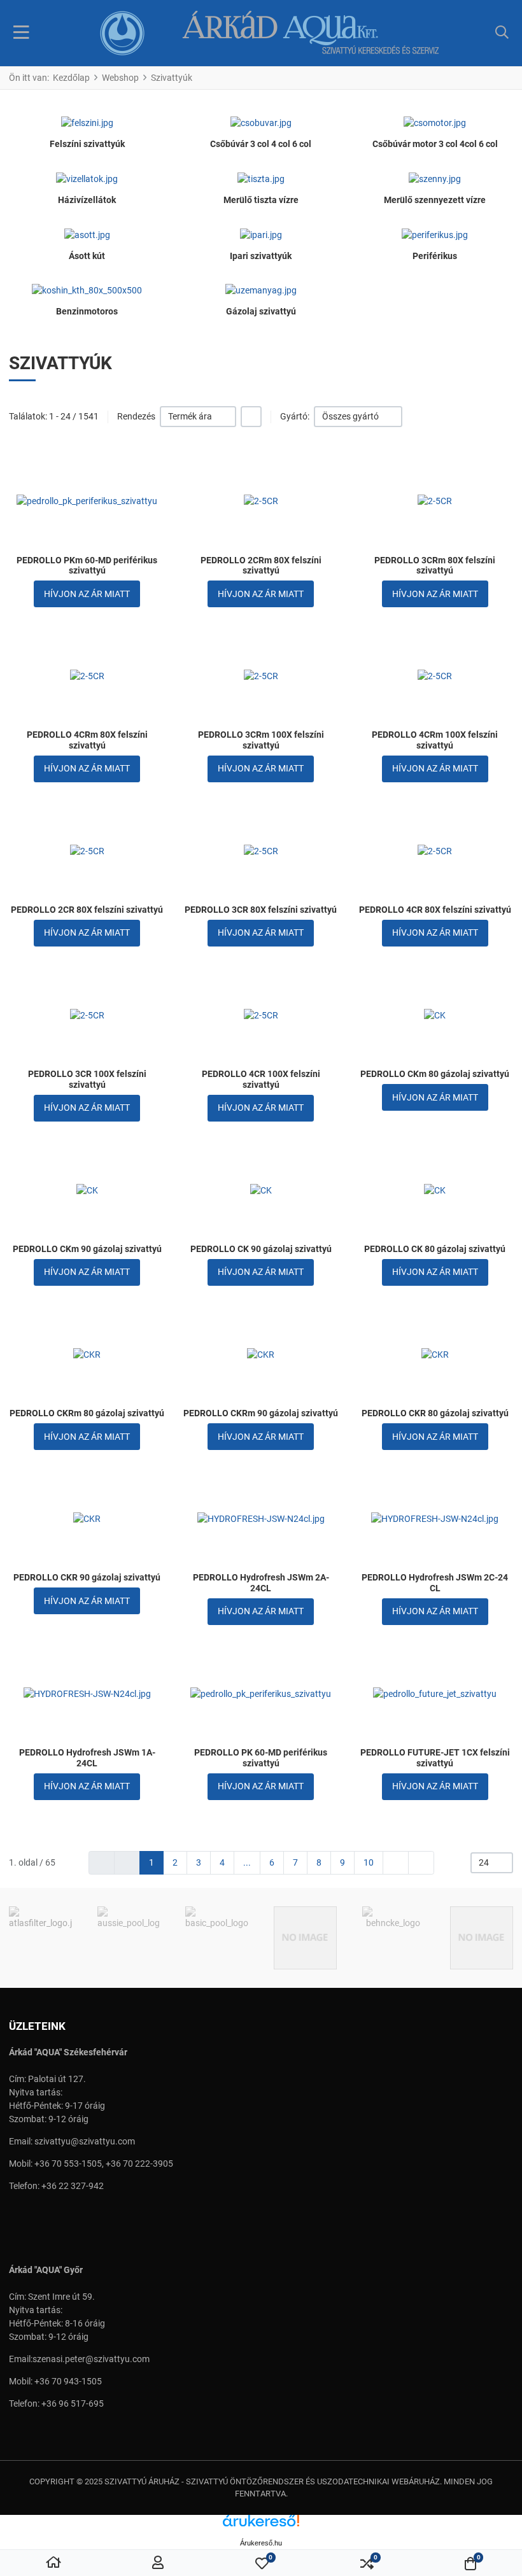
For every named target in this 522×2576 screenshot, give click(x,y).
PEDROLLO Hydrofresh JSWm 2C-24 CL (435, 1583)
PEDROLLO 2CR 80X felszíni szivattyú (87, 910)
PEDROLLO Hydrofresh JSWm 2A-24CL (261, 1583)
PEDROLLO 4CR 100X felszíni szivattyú (261, 1079)
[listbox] (198, 417)
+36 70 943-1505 (68, 2381)
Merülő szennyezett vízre (435, 200)
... (247, 1862)
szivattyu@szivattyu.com (85, 2141)
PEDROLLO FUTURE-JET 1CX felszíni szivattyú (435, 1758)
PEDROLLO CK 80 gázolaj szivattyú (435, 1249)
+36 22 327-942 (73, 2186)
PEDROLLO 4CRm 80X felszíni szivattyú (87, 740)
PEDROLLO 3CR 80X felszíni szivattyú (261, 910)
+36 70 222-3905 (139, 2164)
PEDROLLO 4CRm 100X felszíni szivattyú (435, 740)
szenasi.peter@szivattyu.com (91, 2359)
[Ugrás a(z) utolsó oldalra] (421, 1863)
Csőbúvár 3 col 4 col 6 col (261, 144)
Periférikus (435, 256)
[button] (502, 33)
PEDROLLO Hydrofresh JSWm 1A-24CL (87, 1758)
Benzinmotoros (87, 311)
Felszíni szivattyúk (87, 144)
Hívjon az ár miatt (87, 594)
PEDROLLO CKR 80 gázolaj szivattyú (435, 1413)
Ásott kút (87, 256)
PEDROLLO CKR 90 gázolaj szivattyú (87, 1577)
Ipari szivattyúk (261, 256)
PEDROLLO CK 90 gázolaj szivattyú (261, 1249)
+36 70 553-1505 (68, 2164)
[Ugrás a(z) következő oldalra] (396, 1863)
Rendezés (136, 416)
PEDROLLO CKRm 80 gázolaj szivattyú (87, 1413)
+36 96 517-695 (73, 2404)
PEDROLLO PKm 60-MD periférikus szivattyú (87, 566)
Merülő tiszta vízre (261, 200)
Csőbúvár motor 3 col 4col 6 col (435, 144)
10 (369, 1862)
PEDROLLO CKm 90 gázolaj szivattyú (87, 1249)
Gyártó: (295, 416)
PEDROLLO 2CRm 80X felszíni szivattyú (261, 566)
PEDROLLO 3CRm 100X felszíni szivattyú (261, 740)
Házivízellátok (87, 200)
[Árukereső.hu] (261, 2525)
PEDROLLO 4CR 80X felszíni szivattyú (435, 910)
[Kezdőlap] (53, 2563)
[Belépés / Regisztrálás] (158, 2563)
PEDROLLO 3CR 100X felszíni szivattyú (87, 1079)
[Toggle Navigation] (21, 33)
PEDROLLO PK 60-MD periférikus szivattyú (261, 1758)
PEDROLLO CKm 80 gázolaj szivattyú (435, 1074)
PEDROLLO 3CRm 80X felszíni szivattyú (435, 566)
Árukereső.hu (261, 2543)
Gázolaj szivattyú (261, 311)
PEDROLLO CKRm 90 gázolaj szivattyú (261, 1413)
